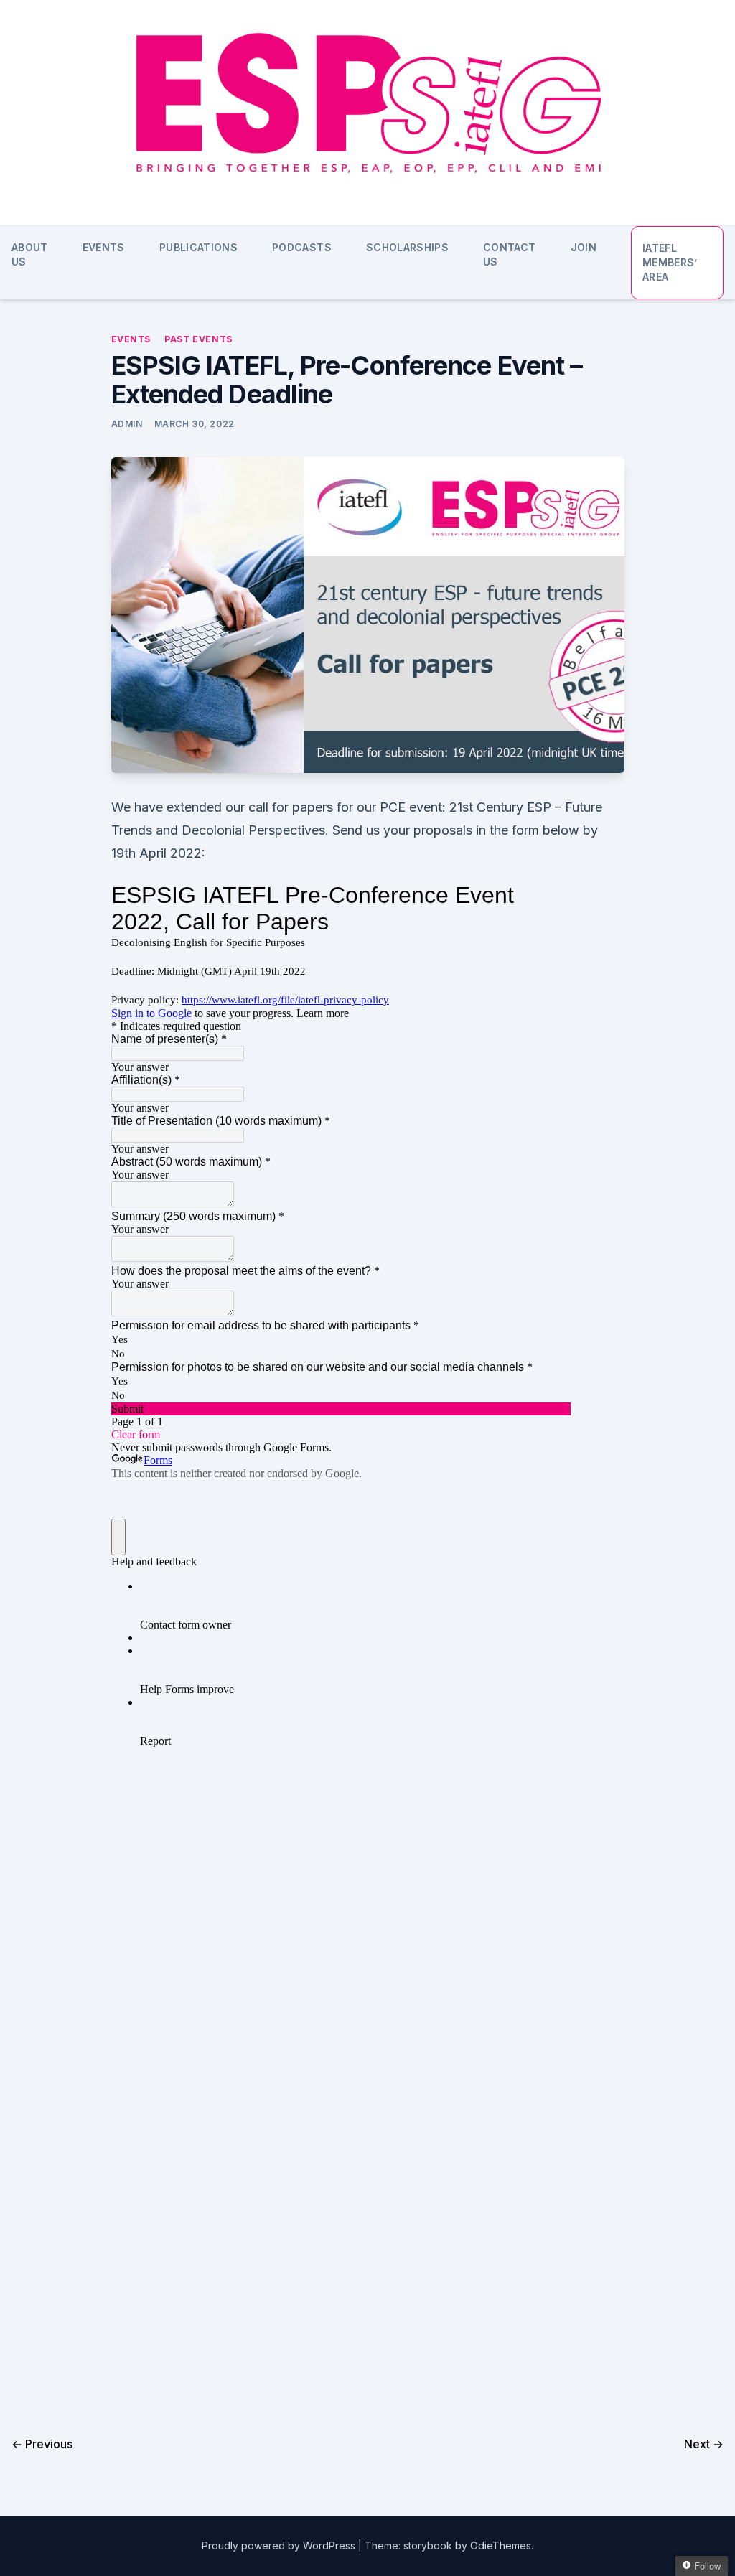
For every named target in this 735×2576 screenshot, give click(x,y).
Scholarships (407, 247)
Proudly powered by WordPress (280, 2545)
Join (584, 247)
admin (127, 424)
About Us (30, 254)
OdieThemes (501, 2545)
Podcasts (302, 247)
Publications (198, 247)
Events (104, 247)
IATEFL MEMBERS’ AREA (670, 262)
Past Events (198, 339)
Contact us (509, 254)
